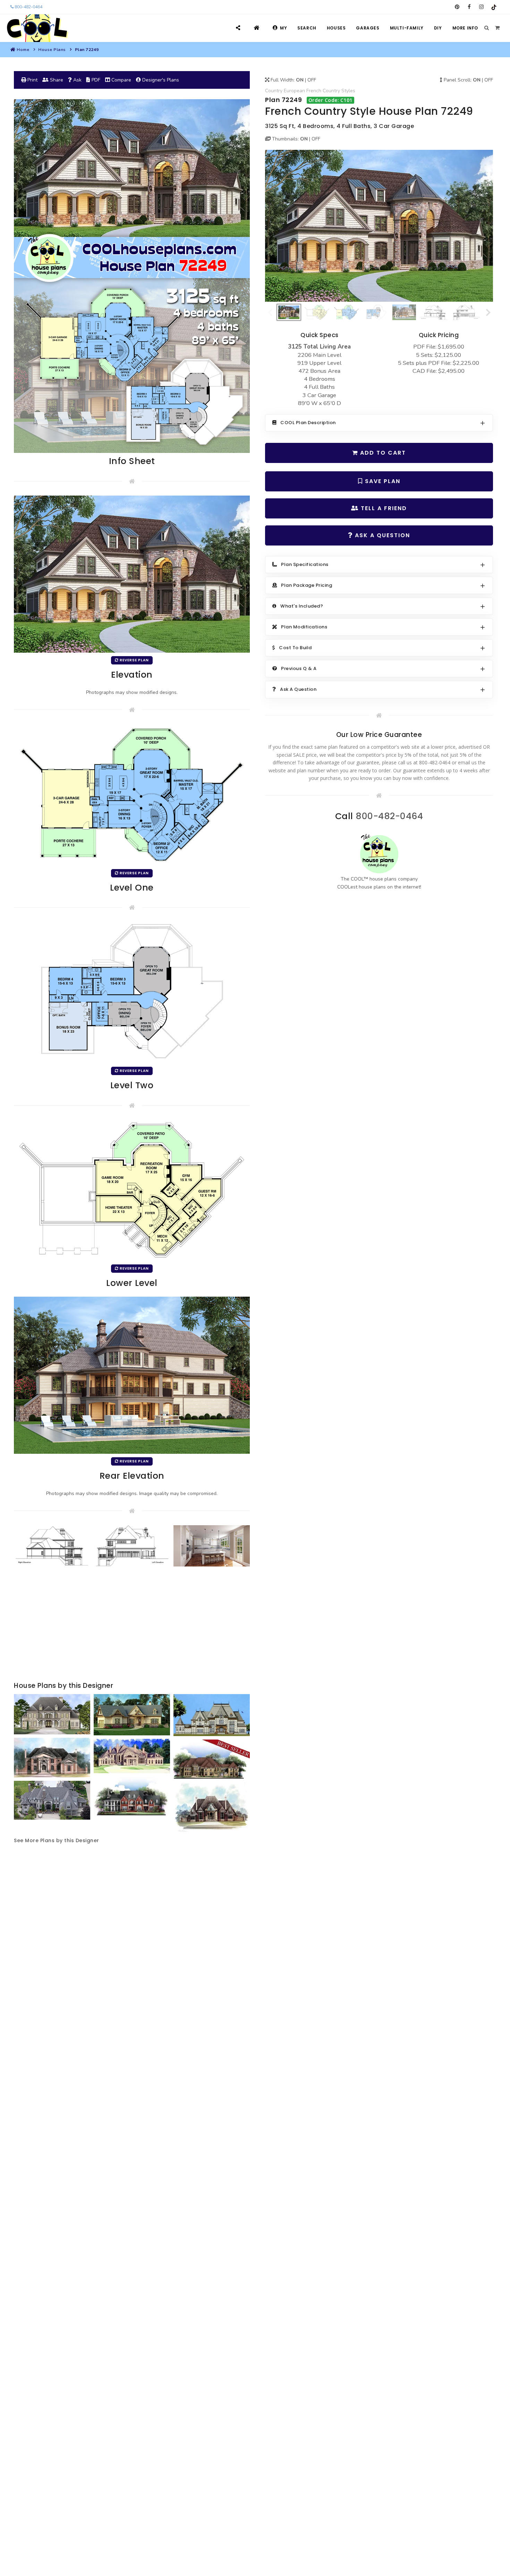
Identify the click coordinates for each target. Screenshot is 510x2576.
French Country (323, 91)
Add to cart (382, 453)
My (283, 28)
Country (274, 91)
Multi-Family (407, 28)
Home (23, 50)
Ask (77, 80)
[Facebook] (469, 7)
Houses (336, 28)
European (294, 91)
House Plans (52, 50)
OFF (312, 80)
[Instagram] (481, 7)
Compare (121, 80)
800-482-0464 (28, 7)
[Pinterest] (457, 7)
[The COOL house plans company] (379, 854)
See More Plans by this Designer (57, 1840)
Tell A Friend (383, 508)
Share (56, 80)
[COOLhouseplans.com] (37, 28)
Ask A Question (381, 535)
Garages (368, 28)
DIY (438, 28)
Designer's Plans (160, 80)
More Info (465, 28)
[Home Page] (258, 28)
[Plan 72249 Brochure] (132, 276)
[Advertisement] (132, 1625)
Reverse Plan (134, 660)
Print (32, 80)
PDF (95, 80)
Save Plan (382, 481)
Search (307, 28)
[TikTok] (494, 7)
